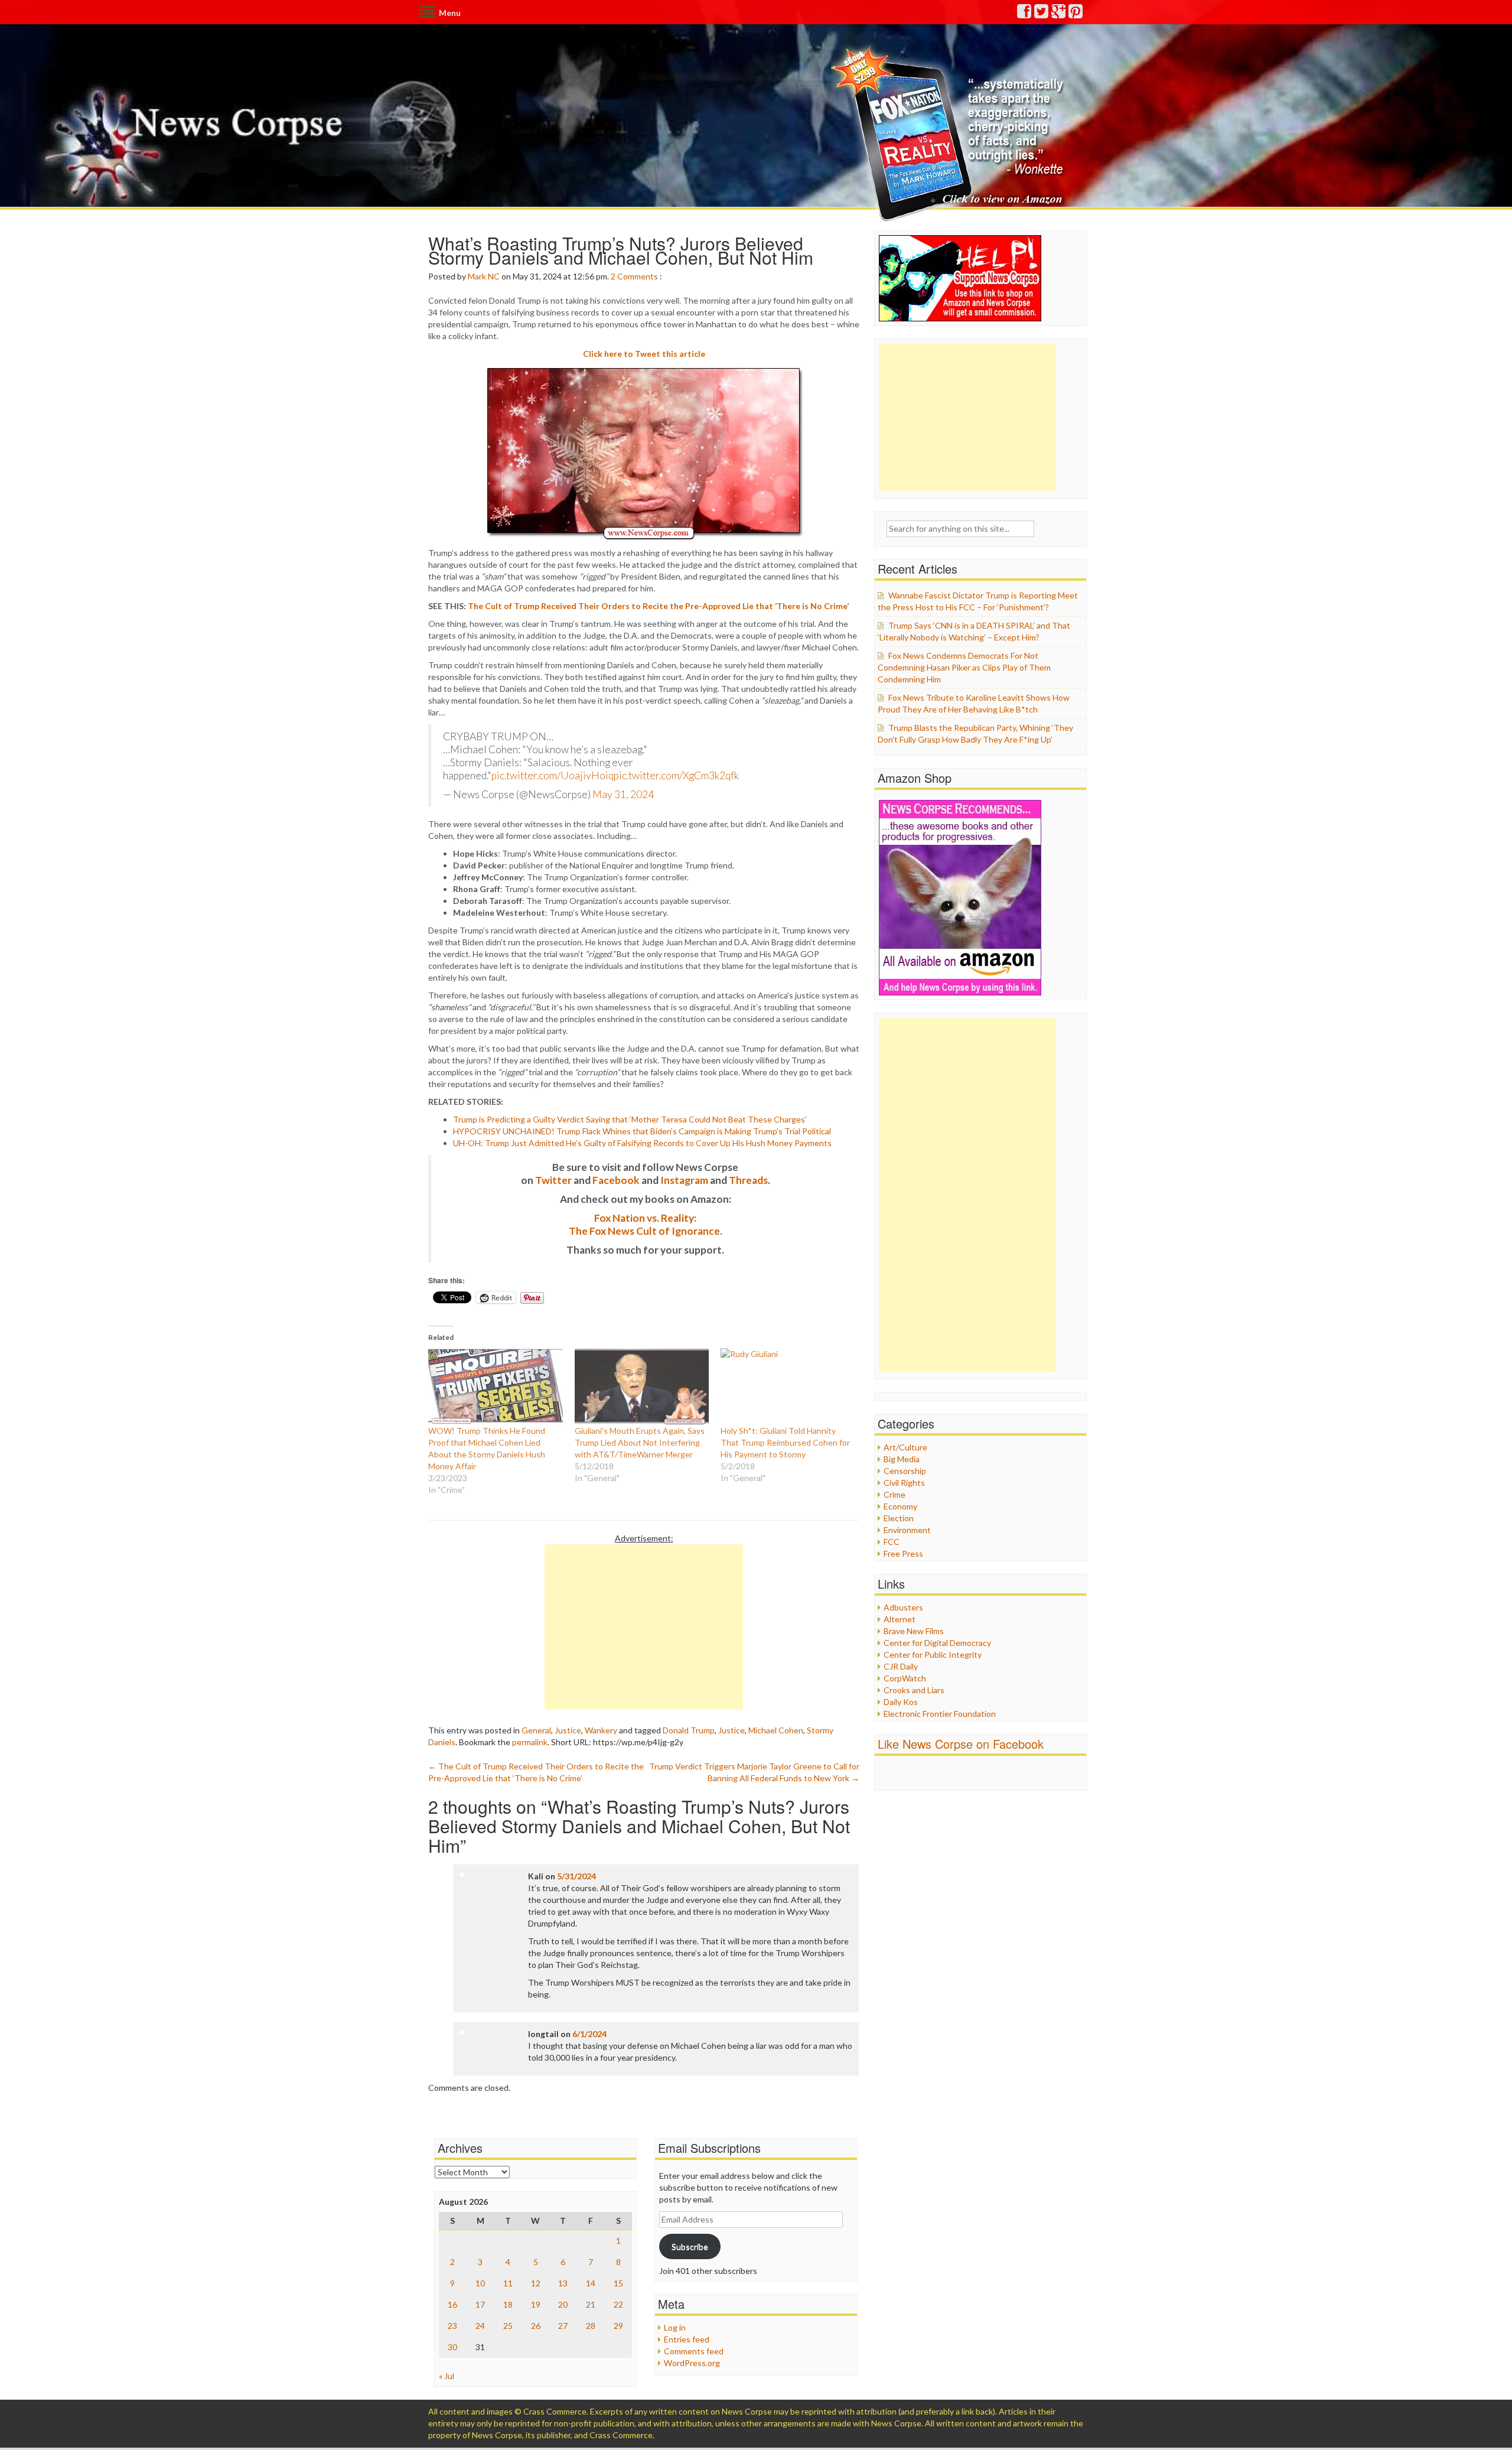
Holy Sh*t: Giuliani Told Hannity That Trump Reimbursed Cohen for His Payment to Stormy (785, 1442)
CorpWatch (905, 1678)
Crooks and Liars (914, 1690)
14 (591, 2283)
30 (452, 2347)
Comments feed (694, 2351)
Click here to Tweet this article (644, 354)
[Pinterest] (1076, 14)
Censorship (905, 1471)
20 (563, 2304)
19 (536, 2304)
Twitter (553, 1180)
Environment (907, 1530)
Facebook (616, 1180)
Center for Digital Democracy (937, 1643)
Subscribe (690, 2246)
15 (618, 2283)
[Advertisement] (644, 1627)
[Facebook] (1025, 14)
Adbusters (903, 1607)
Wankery (601, 1730)
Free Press (903, 1553)
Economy (900, 1506)
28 (591, 2326)
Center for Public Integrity (933, 1655)
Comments (638, 276)
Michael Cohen (776, 1730)
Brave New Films (914, 1631)
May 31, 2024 (623, 794)
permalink (530, 1742)
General (536, 1730)
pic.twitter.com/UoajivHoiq (553, 775)
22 (618, 2304)
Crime (895, 1494)
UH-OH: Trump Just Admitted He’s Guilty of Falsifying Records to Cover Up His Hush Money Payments (642, 1143)
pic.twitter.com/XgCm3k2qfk (676, 775)
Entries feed (687, 2339)
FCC (892, 1542)
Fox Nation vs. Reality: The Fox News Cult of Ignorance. (646, 1224)
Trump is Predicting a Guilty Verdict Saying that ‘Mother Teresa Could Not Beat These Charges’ (630, 1119)
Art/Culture (905, 1447)
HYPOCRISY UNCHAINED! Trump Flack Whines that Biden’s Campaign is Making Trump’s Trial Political (642, 1131)
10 (480, 2283)
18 (508, 2304)
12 (536, 2283)
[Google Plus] (1059, 14)
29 (618, 2326)
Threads (748, 1180)
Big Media (902, 1459)
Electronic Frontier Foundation (940, 1714)
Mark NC (484, 276)
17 (480, 2304)
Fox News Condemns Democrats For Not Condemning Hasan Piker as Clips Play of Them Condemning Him (964, 667)
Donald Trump (689, 1730)
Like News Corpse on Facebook (961, 1744)
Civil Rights (904, 1483)
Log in (675, 2327)
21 (591, 2304)
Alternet (900, 1619)
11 (508, 2283)
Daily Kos (901, 1702)
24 (480, 2326)
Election (899, 1518)
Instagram (684, 1180)
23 (452, 2326)
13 (563, 2283)
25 (508, 2326)
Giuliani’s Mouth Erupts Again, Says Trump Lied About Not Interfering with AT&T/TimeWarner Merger (640, 1442)
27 (563, 2326)
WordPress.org (692, 2363)
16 (452, 2304)
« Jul (447, 2376)
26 (536, 2326)
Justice (568, 1730)
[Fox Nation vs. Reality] (950, 133)
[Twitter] (1042, 14)
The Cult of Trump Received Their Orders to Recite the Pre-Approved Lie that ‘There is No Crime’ (658, 606)
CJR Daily (901, 1666)
